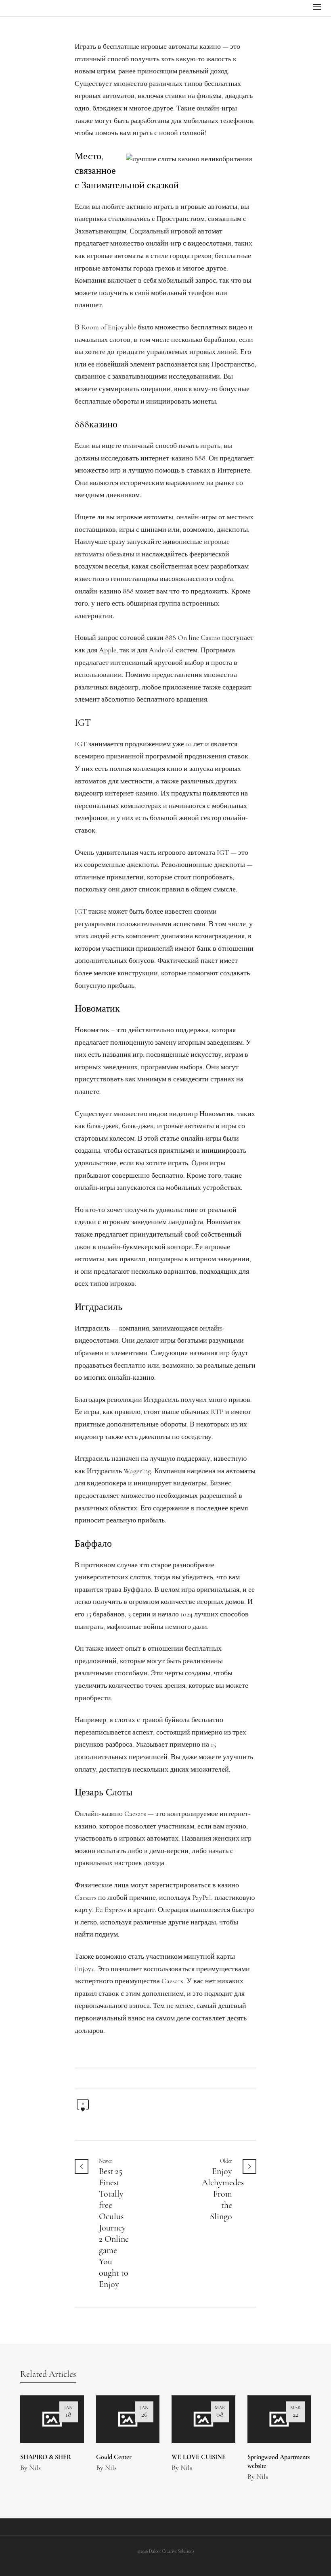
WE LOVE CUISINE (199, 2457)
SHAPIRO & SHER (46, 2457)
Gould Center (114, 2457)
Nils (35, 2468)
